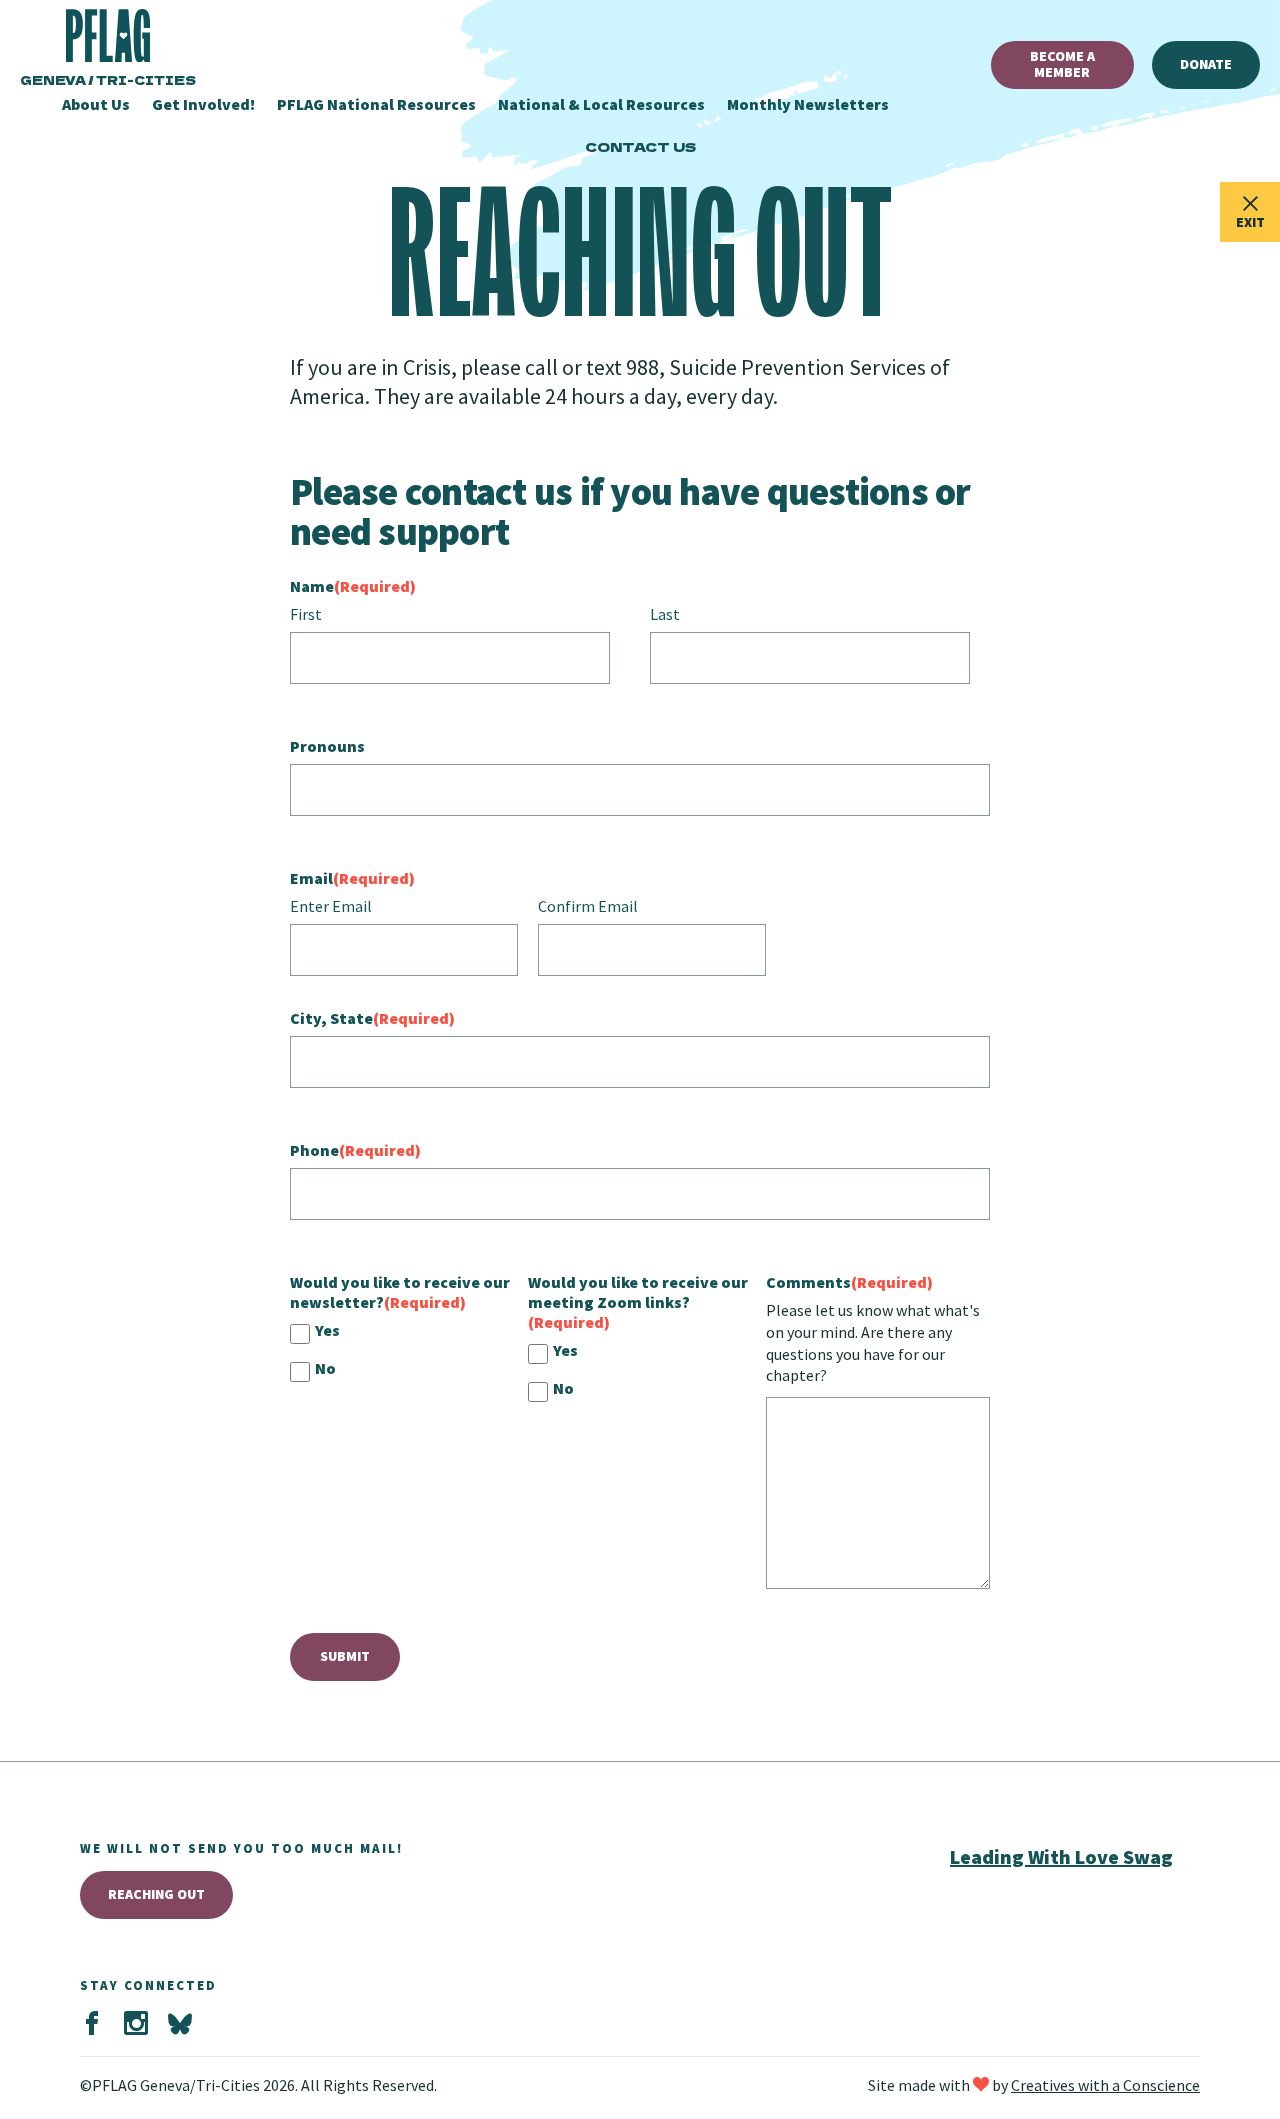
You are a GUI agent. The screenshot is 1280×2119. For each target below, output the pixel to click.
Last (665, 614)
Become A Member (1062, 64)
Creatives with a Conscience (1105, 2085)
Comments (849, 1282)
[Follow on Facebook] (92, 2024)
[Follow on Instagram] (136, 2024)
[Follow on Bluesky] (180, 2024)
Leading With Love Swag (1061, 1856)
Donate (1206, 64)
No (325, 1368)
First (306, 614)
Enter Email (331, 906)
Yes (327, 1330)
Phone (355, 1150)
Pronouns (327, 746)
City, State (372, 1018)
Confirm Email (588, 906)
